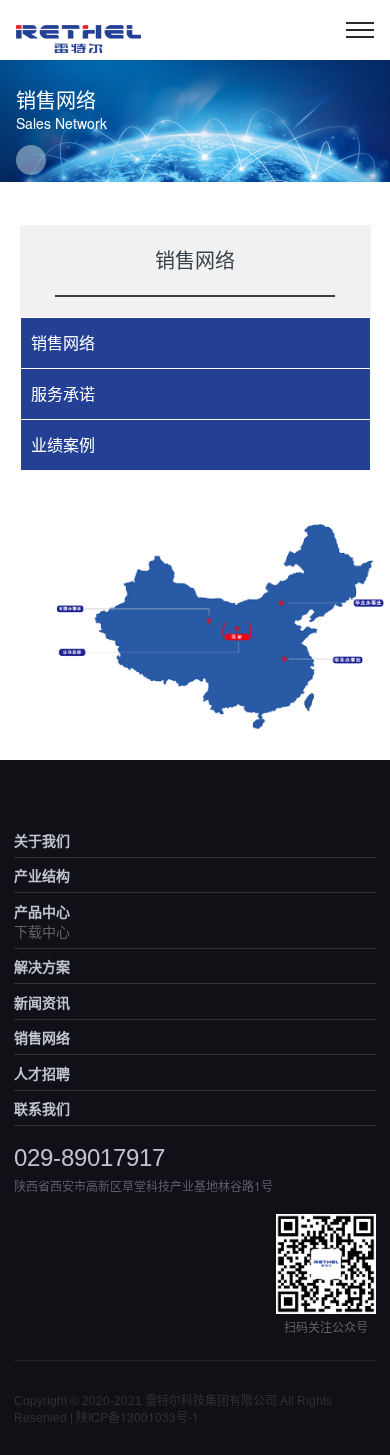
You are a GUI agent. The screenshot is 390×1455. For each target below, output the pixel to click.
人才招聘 (42, 1073)
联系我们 (42, 1108)
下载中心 (42, 931)
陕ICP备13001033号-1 (137, 1416)
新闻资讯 (42, 1002)
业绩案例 (63, 444)
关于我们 (42, 840)
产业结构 (42, 875)
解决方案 (42, 966)
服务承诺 (63, 393)
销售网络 (63, 342)
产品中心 (42, 911)
